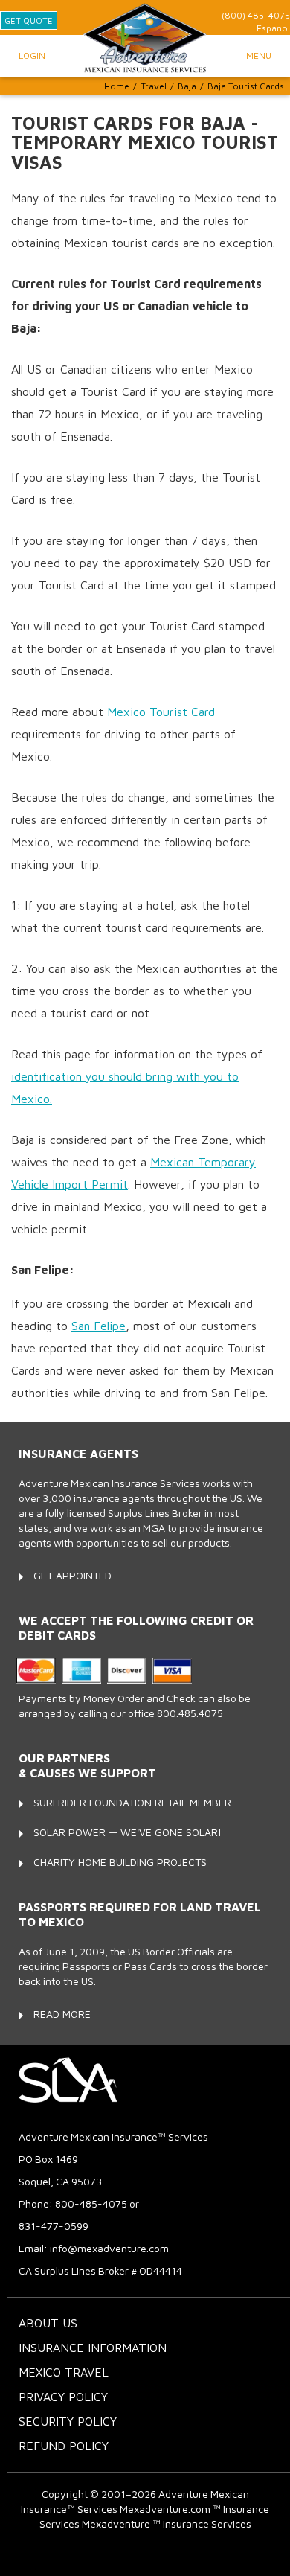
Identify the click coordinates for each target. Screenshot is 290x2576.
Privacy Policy (63, 2397)
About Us (48, 2323)
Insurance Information (93, 2348)
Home (117, 86)
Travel (154, 86)
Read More (62, 2014)
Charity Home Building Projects (120, 1862)
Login (32, 55)
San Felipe (99, 1326)
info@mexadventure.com (109, 2248)
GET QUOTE (29, 20)
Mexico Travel (64, 2372)
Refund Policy (64, 2446)
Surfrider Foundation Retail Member (132, 1802)
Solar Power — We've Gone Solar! (128, 1832)
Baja (187, 86)
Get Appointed (72, 1575)
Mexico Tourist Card (161, 712)
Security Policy (68, 2421)
